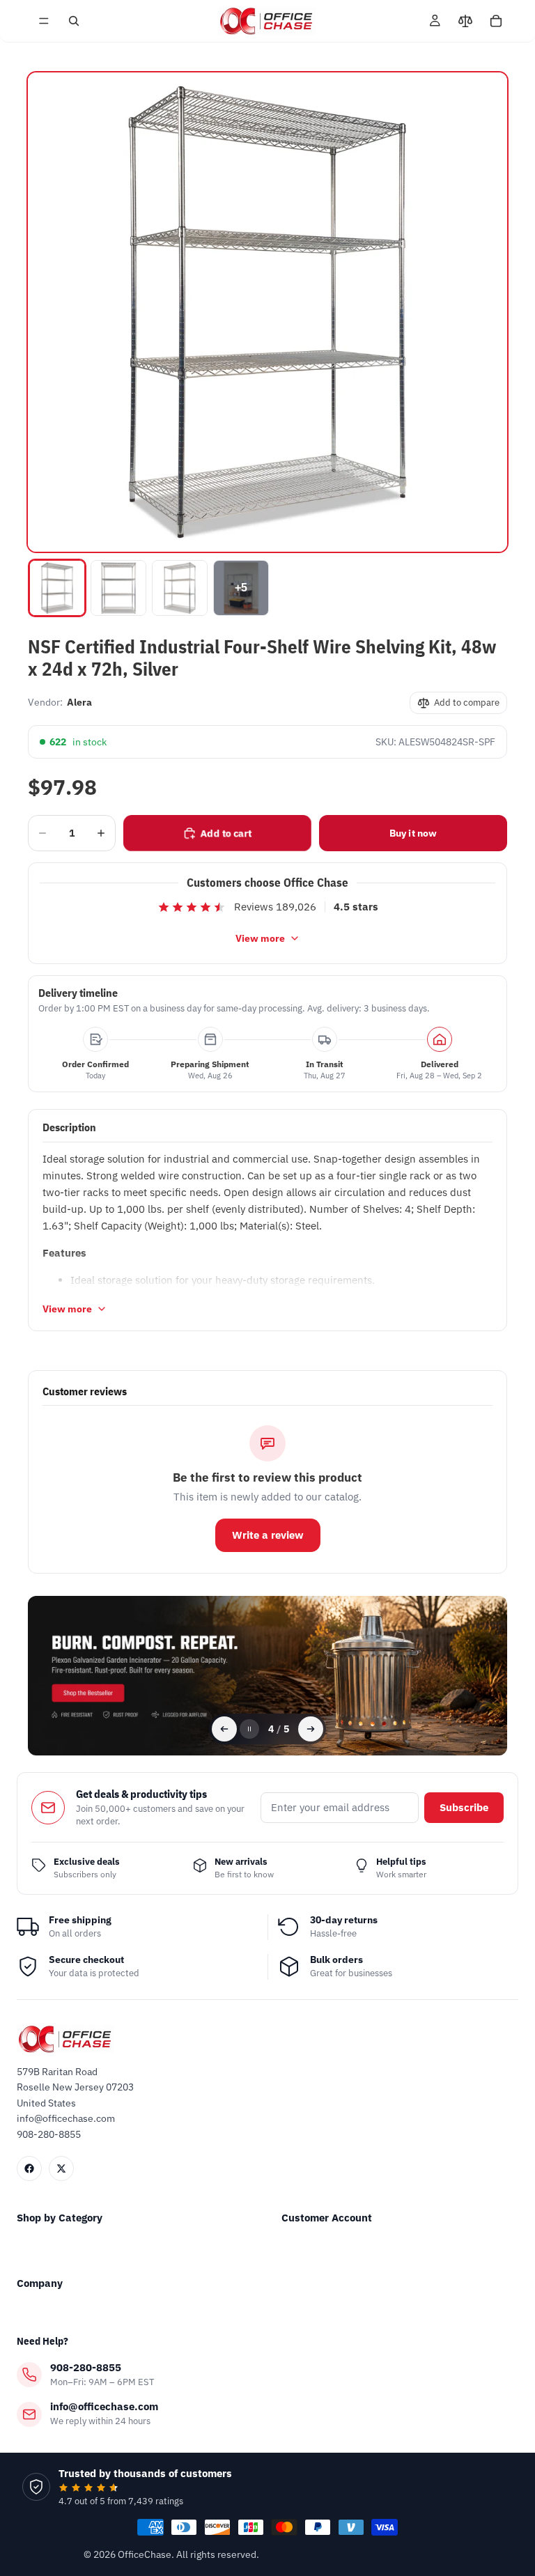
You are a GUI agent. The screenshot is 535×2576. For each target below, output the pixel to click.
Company (40, 2283)
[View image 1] (57, 588)
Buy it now (413, 833)
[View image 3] (180, 588)
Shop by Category (60, 2218)
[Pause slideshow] (249, 1729)
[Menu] (44, 21)
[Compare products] (465, 21)
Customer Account (327, 2218)
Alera (79, 702)
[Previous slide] (224, 1729)
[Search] (74, 21)
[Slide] (267, 1676)
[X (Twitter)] (61, 2168)
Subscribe (464, 1807)
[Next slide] (311, 1729)
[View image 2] (118, 588)
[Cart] (496, 21)
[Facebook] (29, 2168)
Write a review (268, 1535)
